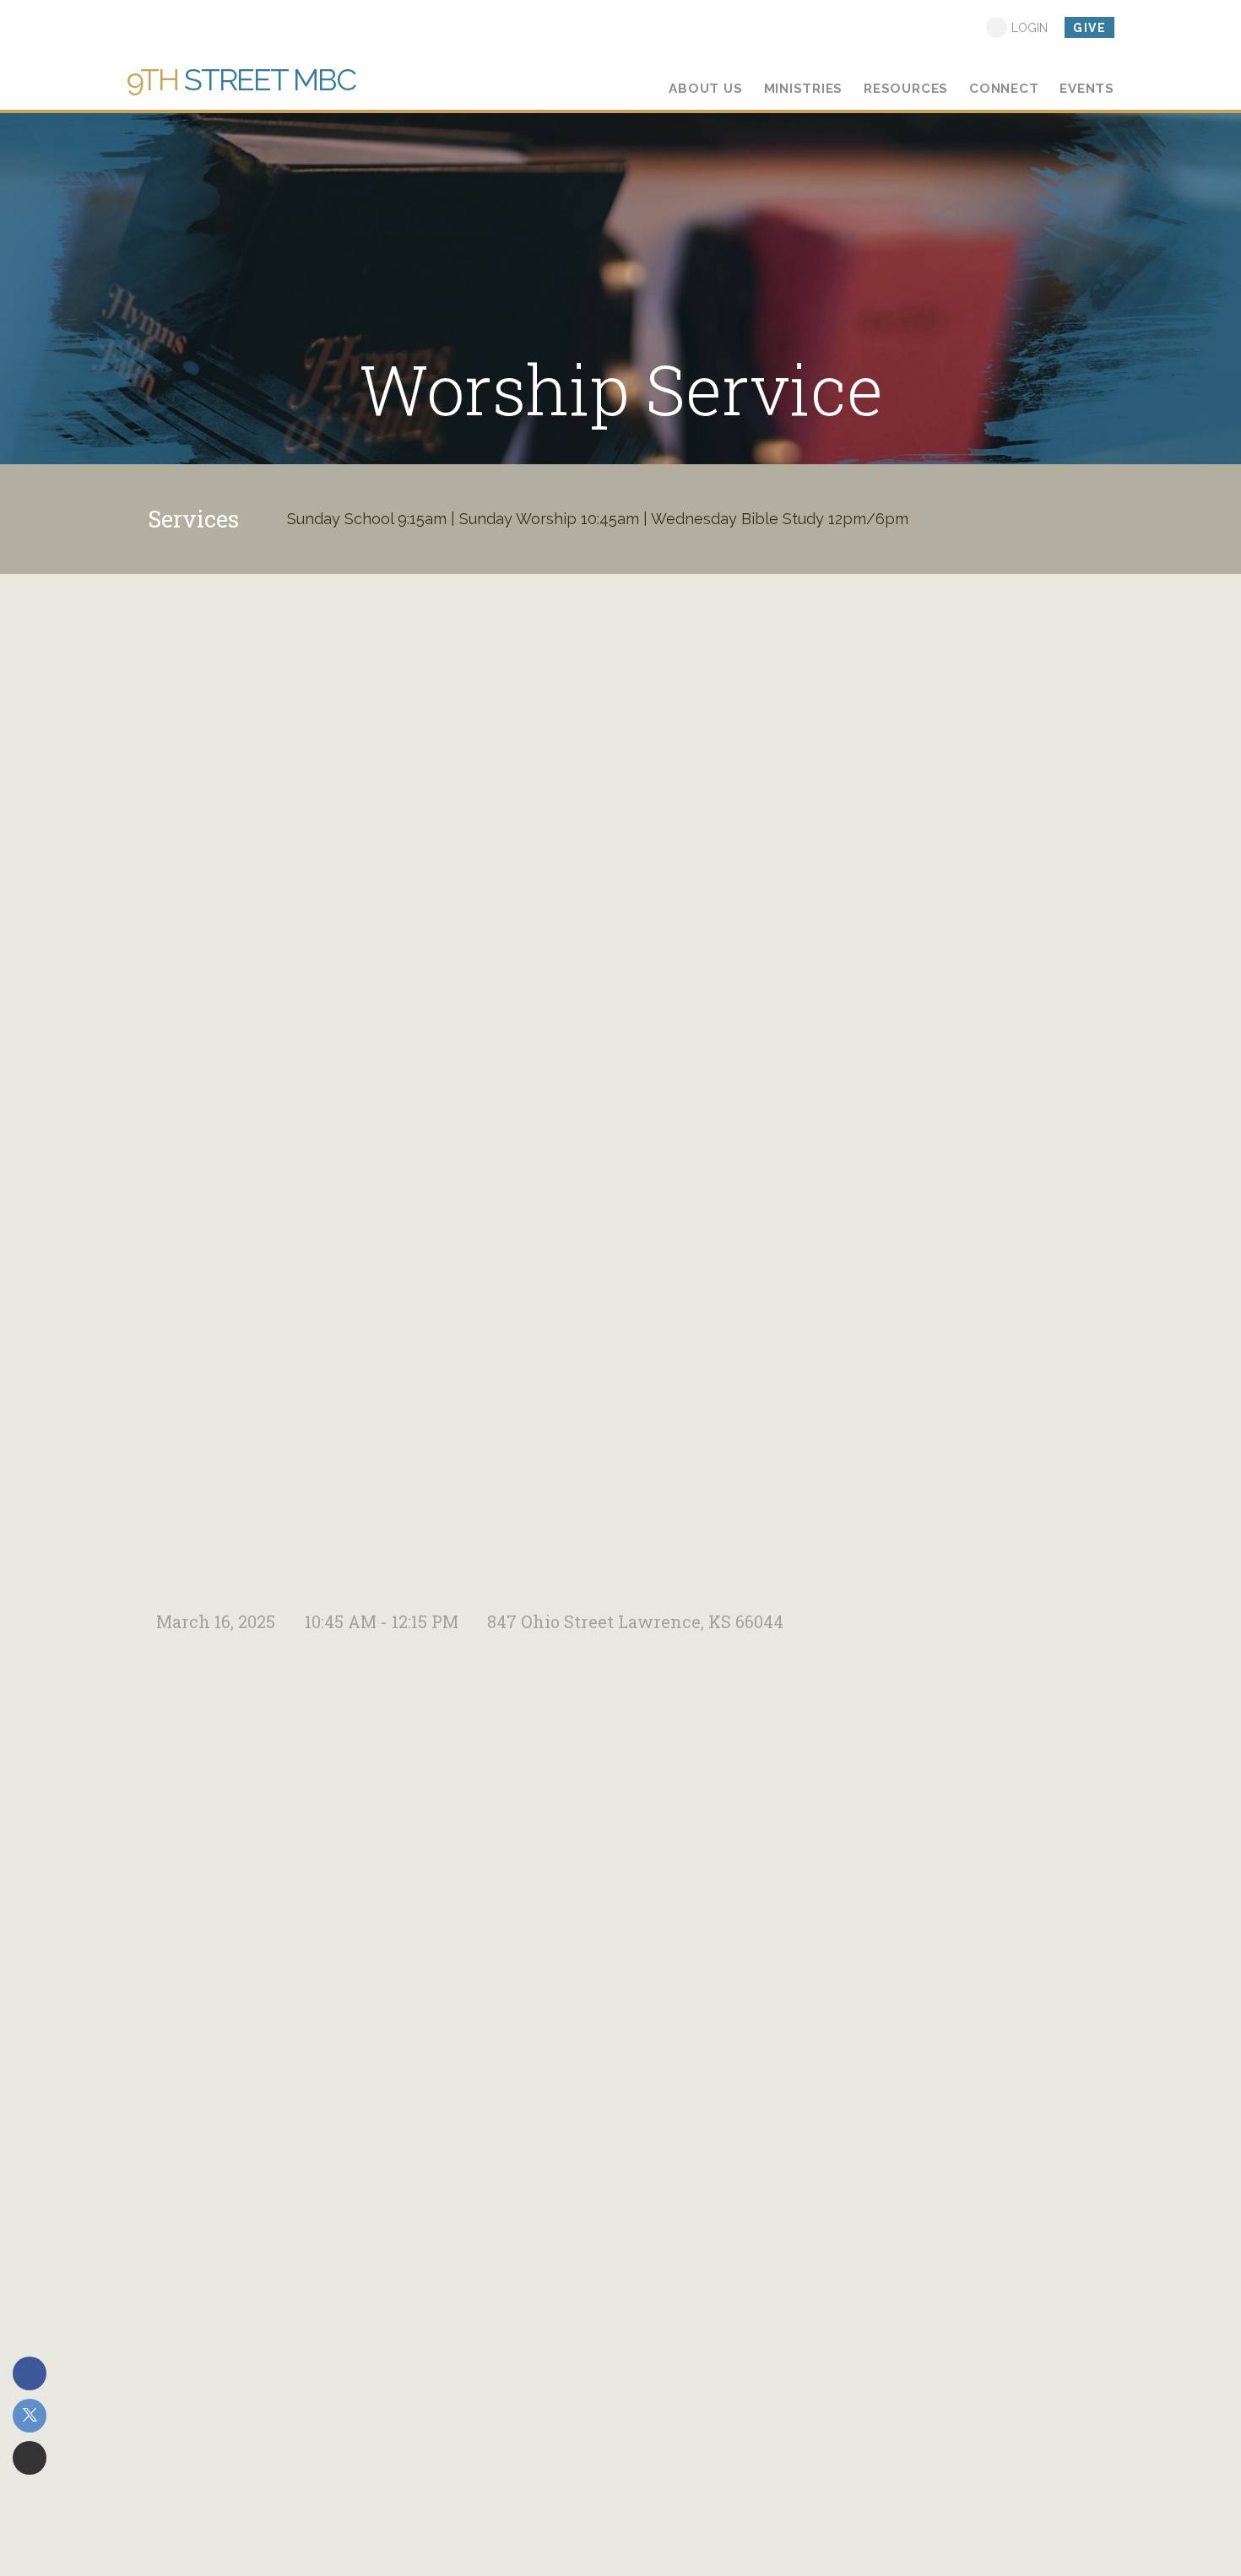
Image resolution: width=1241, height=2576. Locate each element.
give (1089, 28)
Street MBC (241, 79)
